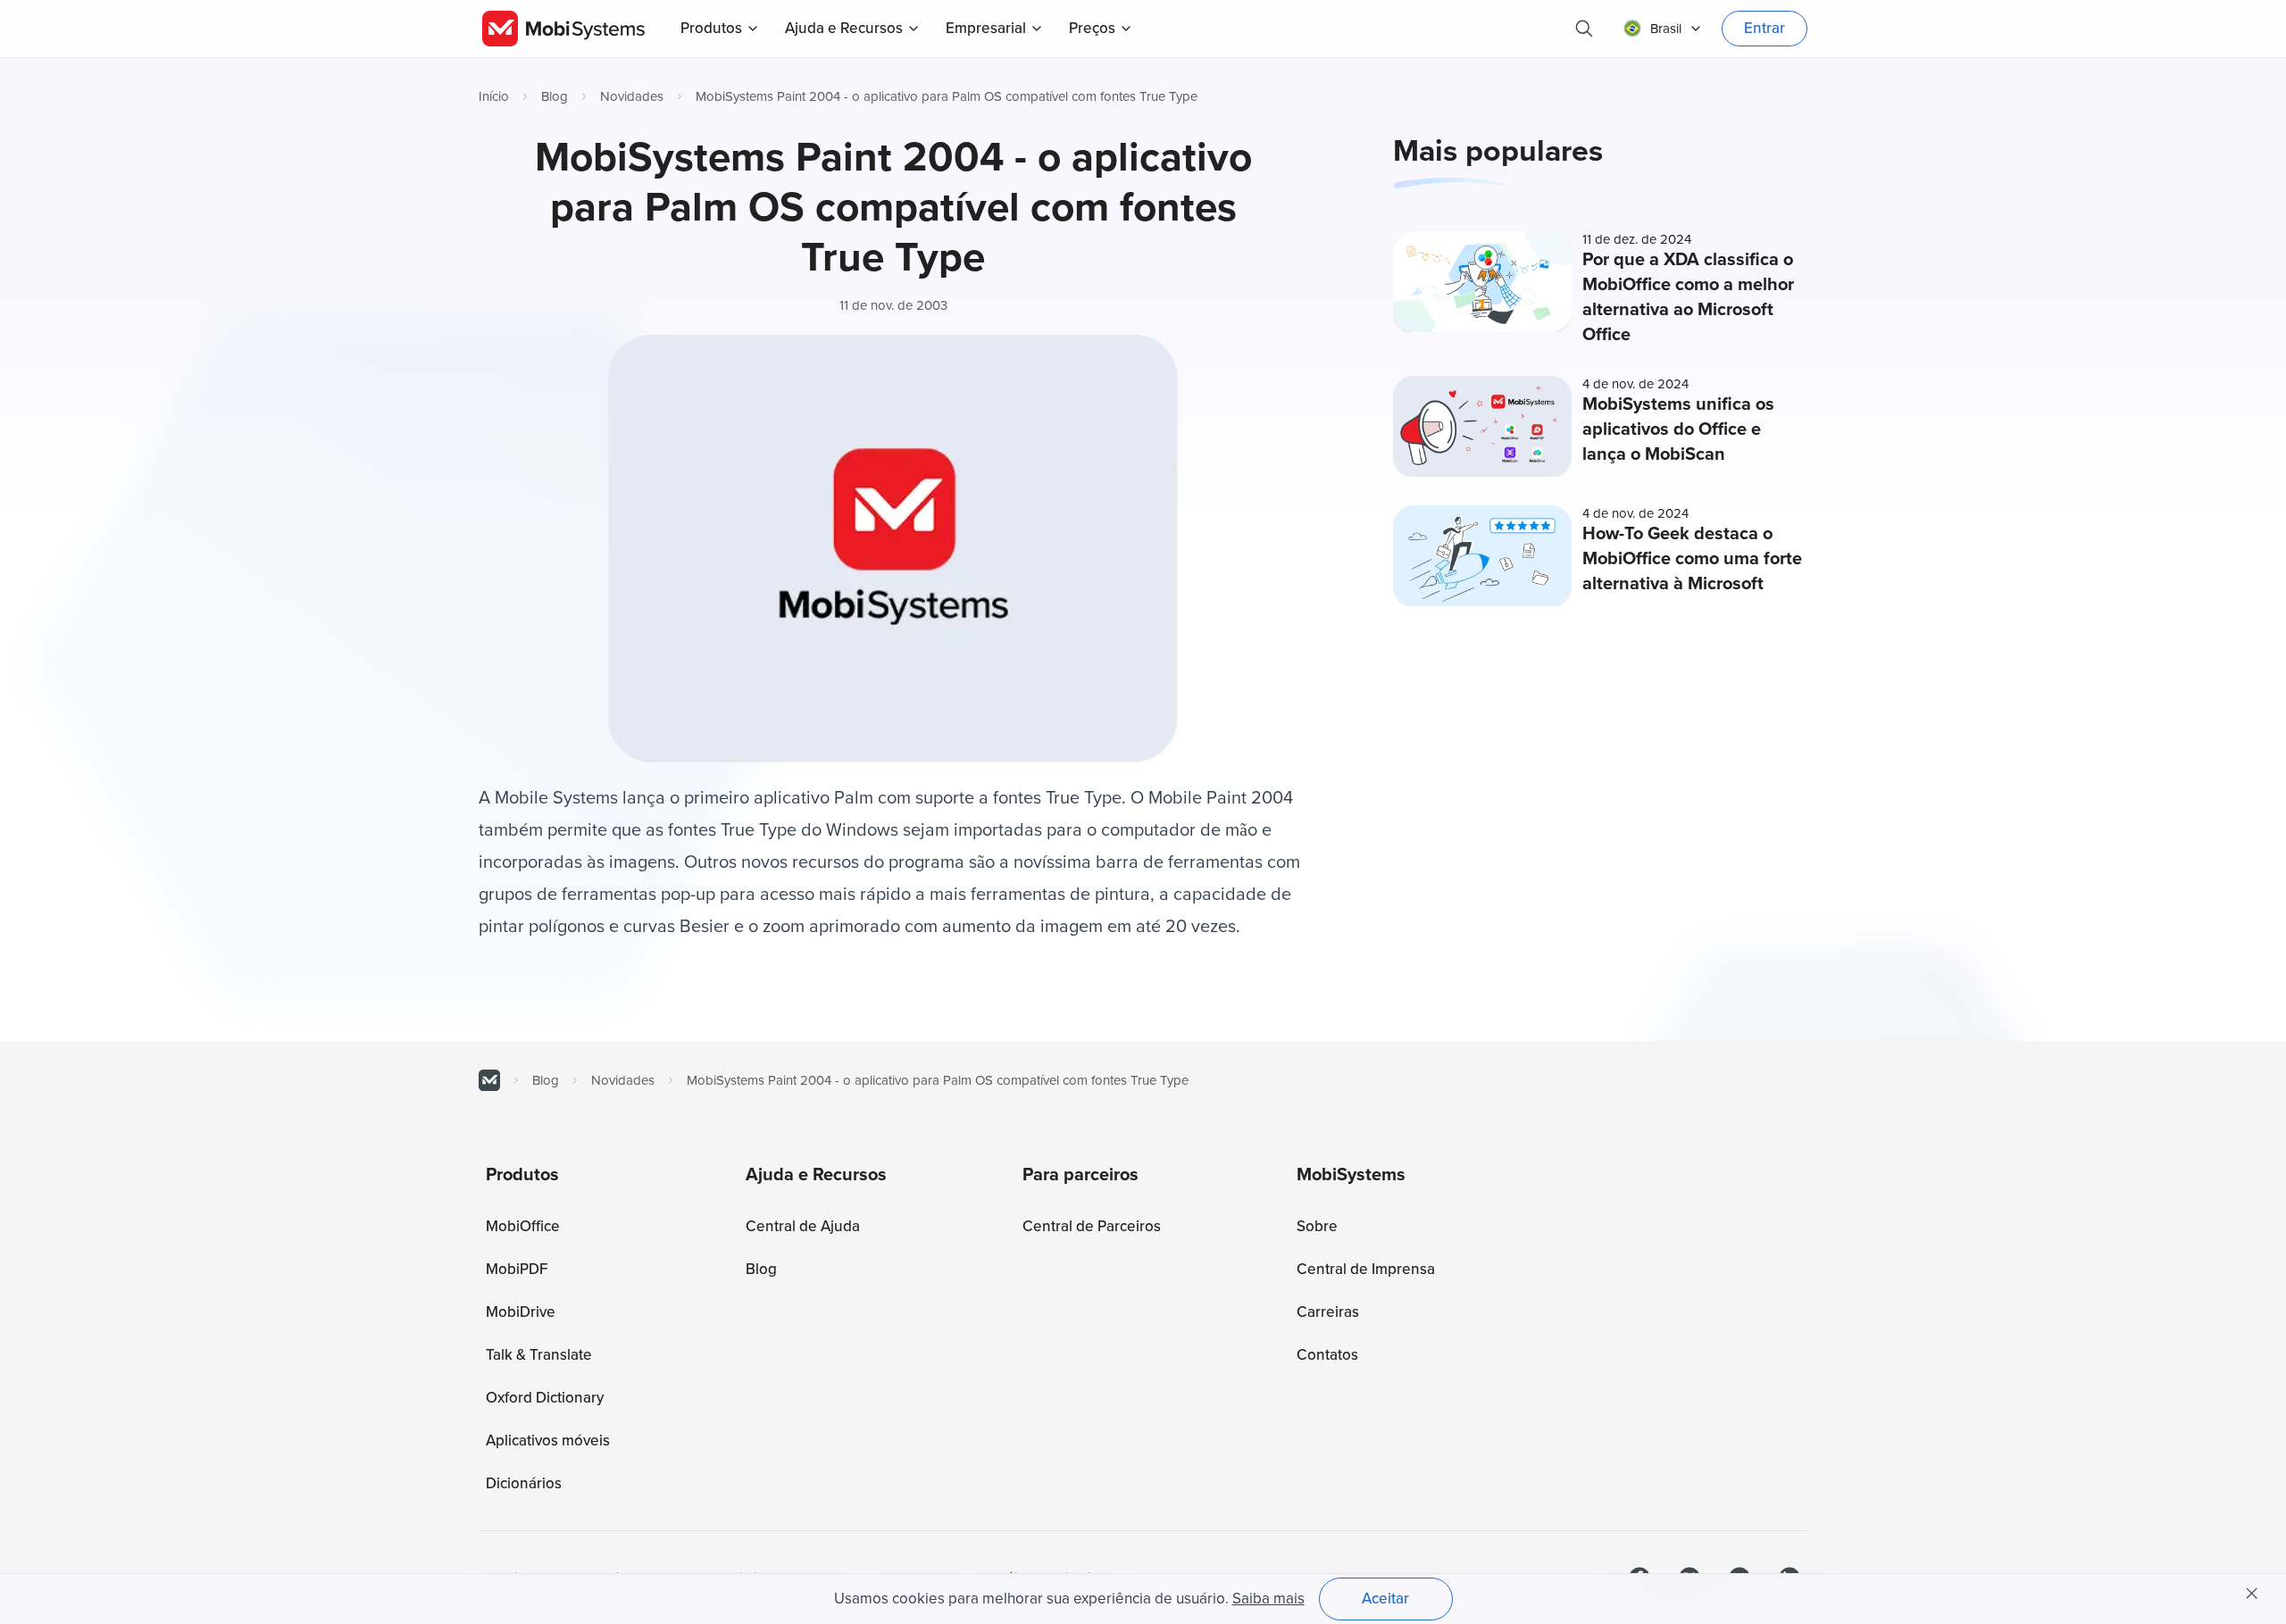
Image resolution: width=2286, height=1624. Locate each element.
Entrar (1765, 28)
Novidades (632, 96)
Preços (1092, 28)
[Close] (2252, 1594)
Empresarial (986, 28)
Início (494, 96)
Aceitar (1385, 1599)
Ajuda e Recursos (844, 28)
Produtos (711, 28)
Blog (555, 96)
